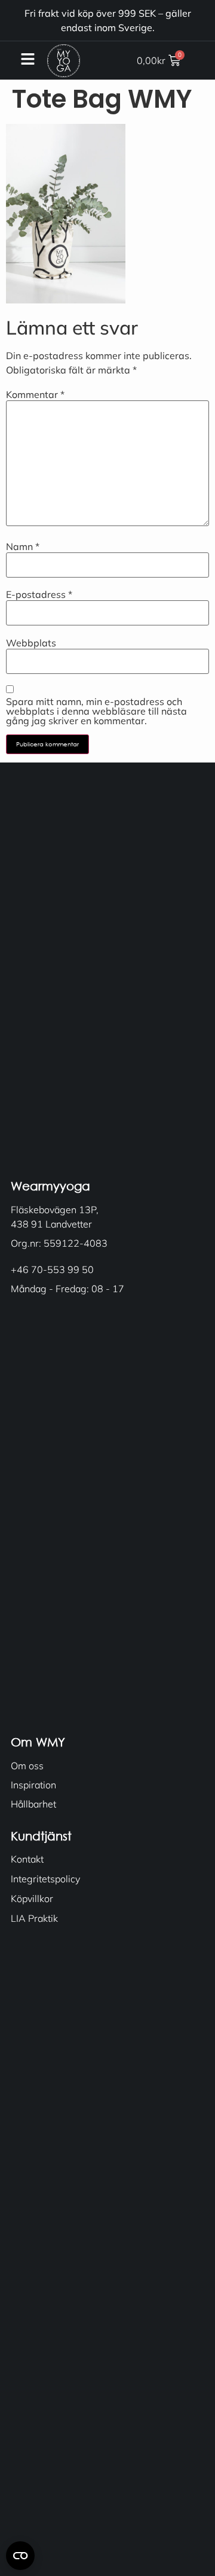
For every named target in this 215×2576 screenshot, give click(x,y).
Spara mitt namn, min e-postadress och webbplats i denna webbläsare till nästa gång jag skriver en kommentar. (96, 711)
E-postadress (39, 594)
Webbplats (31, 643)
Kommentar (35, 394)
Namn (23, 546)
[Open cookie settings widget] (20, 2556)
